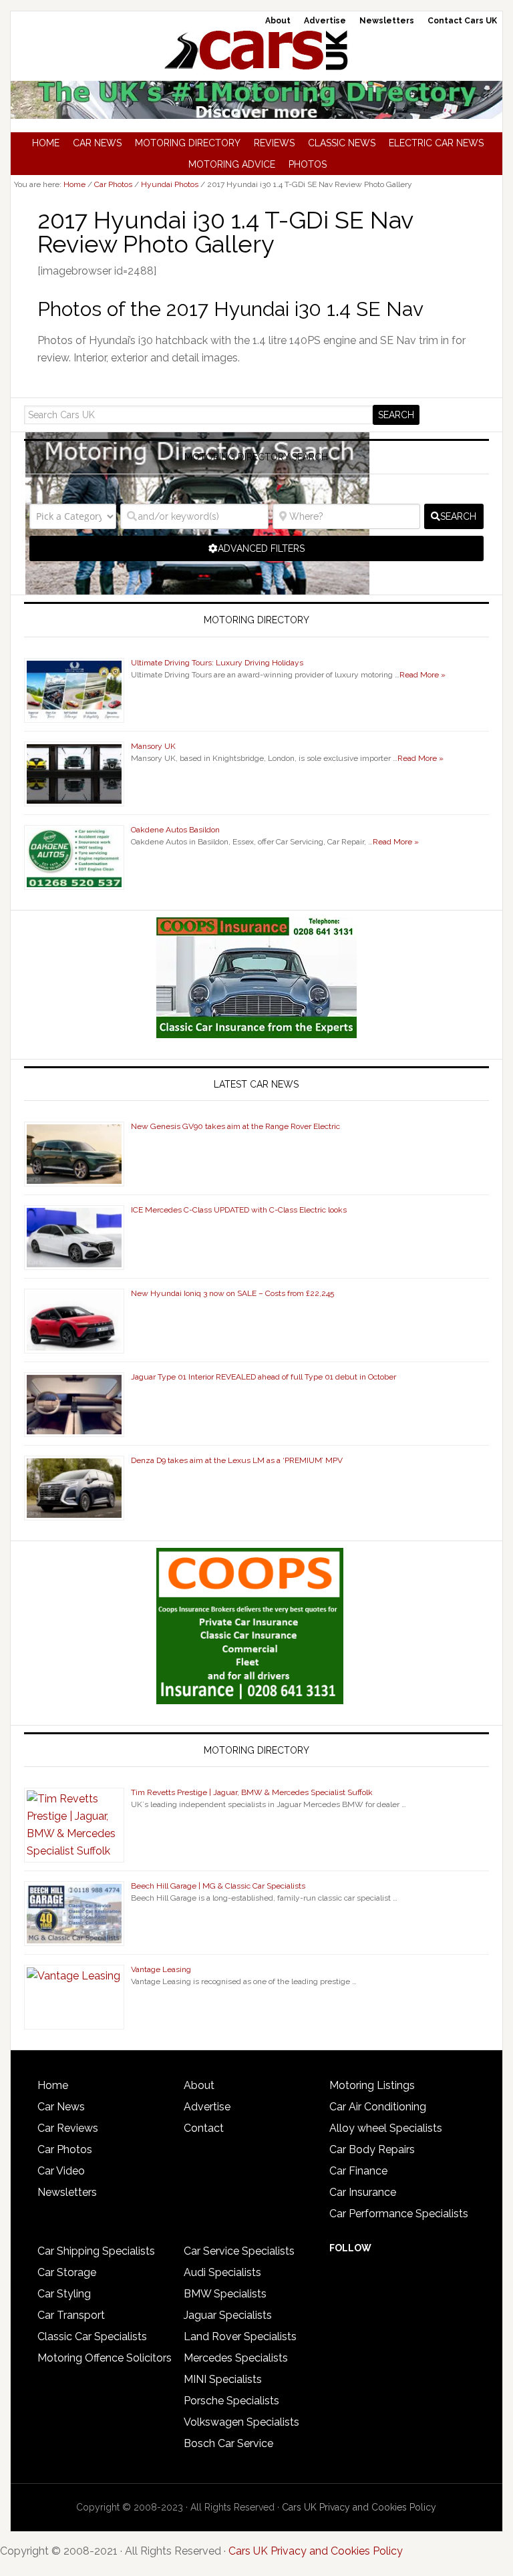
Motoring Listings (372, 2085)
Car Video (61, 2171)
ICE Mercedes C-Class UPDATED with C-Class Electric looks (239, 1210)
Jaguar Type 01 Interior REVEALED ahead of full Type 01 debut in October (264, 1377)
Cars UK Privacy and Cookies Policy (359, 2507)
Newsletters (67, 2192)
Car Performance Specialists (399, 2214)
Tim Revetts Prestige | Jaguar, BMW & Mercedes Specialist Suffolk (252, 1792)
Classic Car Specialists (92, 2337)
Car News (61, 2107)
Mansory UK (153, 746)
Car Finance (358, 2171)
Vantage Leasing (161, 1969)
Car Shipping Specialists (96, 2251)
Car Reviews (68, 2128)
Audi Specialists (222, 2272)
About (199, 2085)
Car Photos (65, 2149)
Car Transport (71, 2315)
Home (53, 2085)
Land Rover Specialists (240, 2337)
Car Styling (64, 2294)
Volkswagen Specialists (241, 2422)
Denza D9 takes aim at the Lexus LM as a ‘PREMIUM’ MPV (237, 1460)
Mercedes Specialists (236, 2358)
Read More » (422, 675)
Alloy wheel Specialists (386, 2128)
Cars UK (256, 50)
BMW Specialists (225, 2294)
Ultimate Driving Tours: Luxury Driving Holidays (217, 663)
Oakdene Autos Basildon (175, 830)
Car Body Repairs (372, 2149)
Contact (204, 2128)
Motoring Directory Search (256, 457)
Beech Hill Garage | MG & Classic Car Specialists (218, 1886)
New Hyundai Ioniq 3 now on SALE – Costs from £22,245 (232, 1293)
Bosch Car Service (228, 2443)
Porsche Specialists (231, 2401)
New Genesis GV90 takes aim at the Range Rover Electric (235, 1126)
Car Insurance (363, 2192)
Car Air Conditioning (378, 2107)
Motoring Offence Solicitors (105, 2358)
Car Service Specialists (239, 2251)
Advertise (207, 2107)
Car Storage (67, 2272)
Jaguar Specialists (228, 2315)
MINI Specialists (223, 2379)
